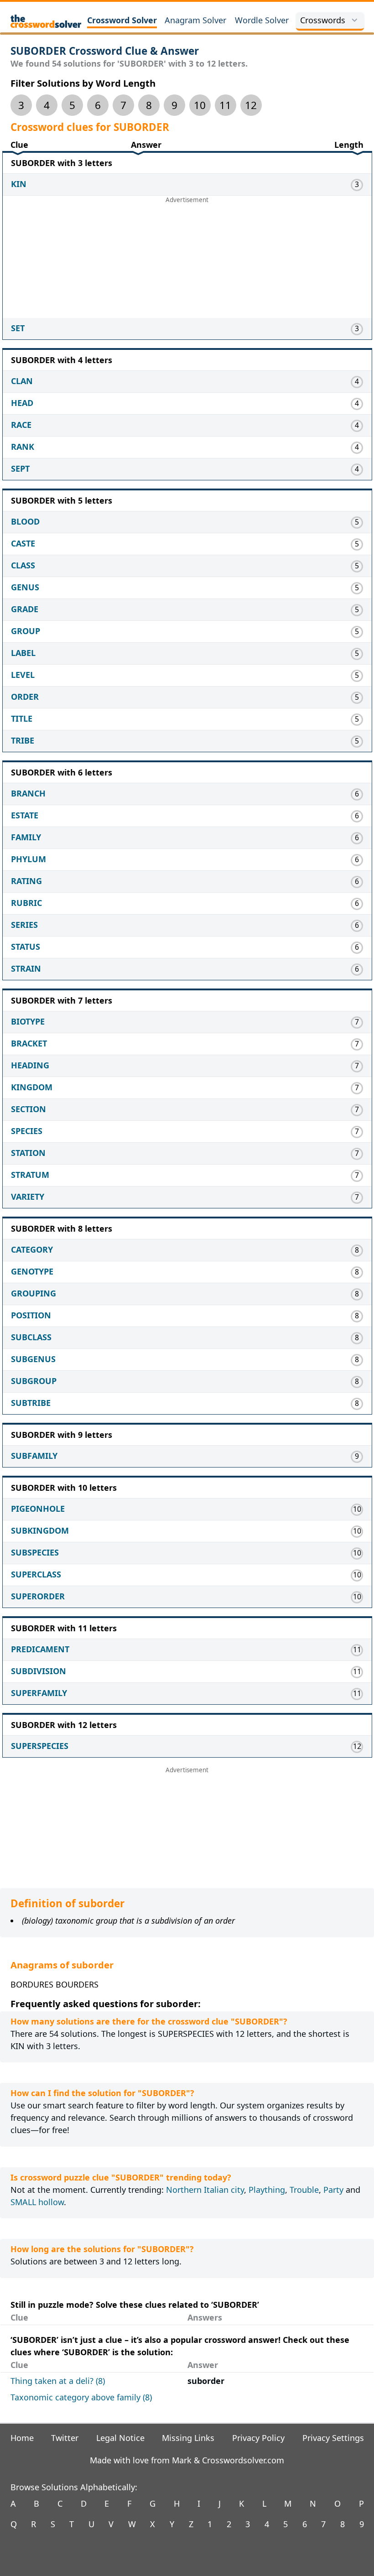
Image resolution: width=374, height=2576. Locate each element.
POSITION (31, 1315)
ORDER (25, 697)
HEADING (30, 1065)
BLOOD (25, 521)
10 (200, 105)
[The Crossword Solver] (46, 21)
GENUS (25, 587)
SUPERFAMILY (39, 1693)
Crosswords (323, 20)
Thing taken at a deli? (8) (58, 2381)
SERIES (24, 925)
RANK (23, 447)
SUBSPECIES (35, 1552)
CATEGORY (32, 1249)
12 (251, 105)
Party (333, 2190)
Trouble (304, 2190)
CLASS (23, 565)
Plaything (267, 2190)
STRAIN (26, 968)
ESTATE (25, 815)
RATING (26, 881)
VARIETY (28, 1197)
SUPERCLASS (36, 1574)
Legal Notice (120, 2438)
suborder (206, 2381)
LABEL (23, 653)
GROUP (26, 631)
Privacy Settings (333, 2438)
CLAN (22, 381)
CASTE (23, 543)
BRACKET (29, 1043)
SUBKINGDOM (40, 1530)
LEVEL (23, 675)
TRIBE (23, 740)
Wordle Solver (262, 20)
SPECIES (27, 1131)
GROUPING (34, 1293)
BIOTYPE (28, 1021)
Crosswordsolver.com (243, 2460)
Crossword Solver (122, 20)
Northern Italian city (205, 2190)
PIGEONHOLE (38, 1509)
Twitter (65, 2438)
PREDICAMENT (40, 1649)
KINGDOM (32, 1087)
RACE (21, 425)
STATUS (26, 947)
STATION (28, 1153)
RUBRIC (26, 903)
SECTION (29, 1109)
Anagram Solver (195, 20)
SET (18, 328)
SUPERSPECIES (40, 1746)
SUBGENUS (33, 1359)
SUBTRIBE (31, 1403)
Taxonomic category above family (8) (81, 2397)
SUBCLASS (31, 1337)
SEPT (20, 468)
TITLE (22, 718)
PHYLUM (29, 859)
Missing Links (188, 2438)
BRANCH (28, 793)
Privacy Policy (258, 2438)
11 (225, 105)
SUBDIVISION (39, 1671)
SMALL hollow (37, 2202)
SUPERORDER (38, 1596)
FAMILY (26, 837)
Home (22, 2438)
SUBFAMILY (34, 1456)
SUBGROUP (34, 1381)
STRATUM (30, 1175)
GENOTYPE (32, 1271)
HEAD (22, 403)
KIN (19, 184)
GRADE (25, 609)
